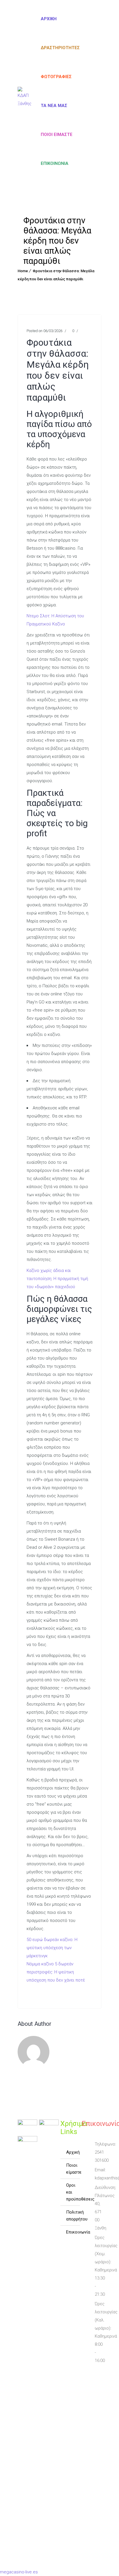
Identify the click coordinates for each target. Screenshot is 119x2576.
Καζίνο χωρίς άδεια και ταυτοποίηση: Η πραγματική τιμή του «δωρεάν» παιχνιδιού (57, 1279)
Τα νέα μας (54, 106)
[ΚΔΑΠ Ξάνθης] (25, 101)
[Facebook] (87, 2374)
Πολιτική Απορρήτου (73, 2216)
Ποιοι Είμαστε (73, 2169)
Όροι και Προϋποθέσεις (73, 2192)
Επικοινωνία (55, 163)
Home (23, 271)
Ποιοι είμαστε (57, 135)
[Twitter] (90, 2384)
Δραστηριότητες (60, 48)
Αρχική (49, 19)
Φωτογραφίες (56, 77)
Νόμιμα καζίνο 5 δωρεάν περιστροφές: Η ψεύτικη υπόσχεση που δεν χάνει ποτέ (56, 1972)
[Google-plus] (90, 2395)
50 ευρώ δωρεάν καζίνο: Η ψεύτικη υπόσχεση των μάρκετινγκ (52, 1948)
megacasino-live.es (19, 2572)
